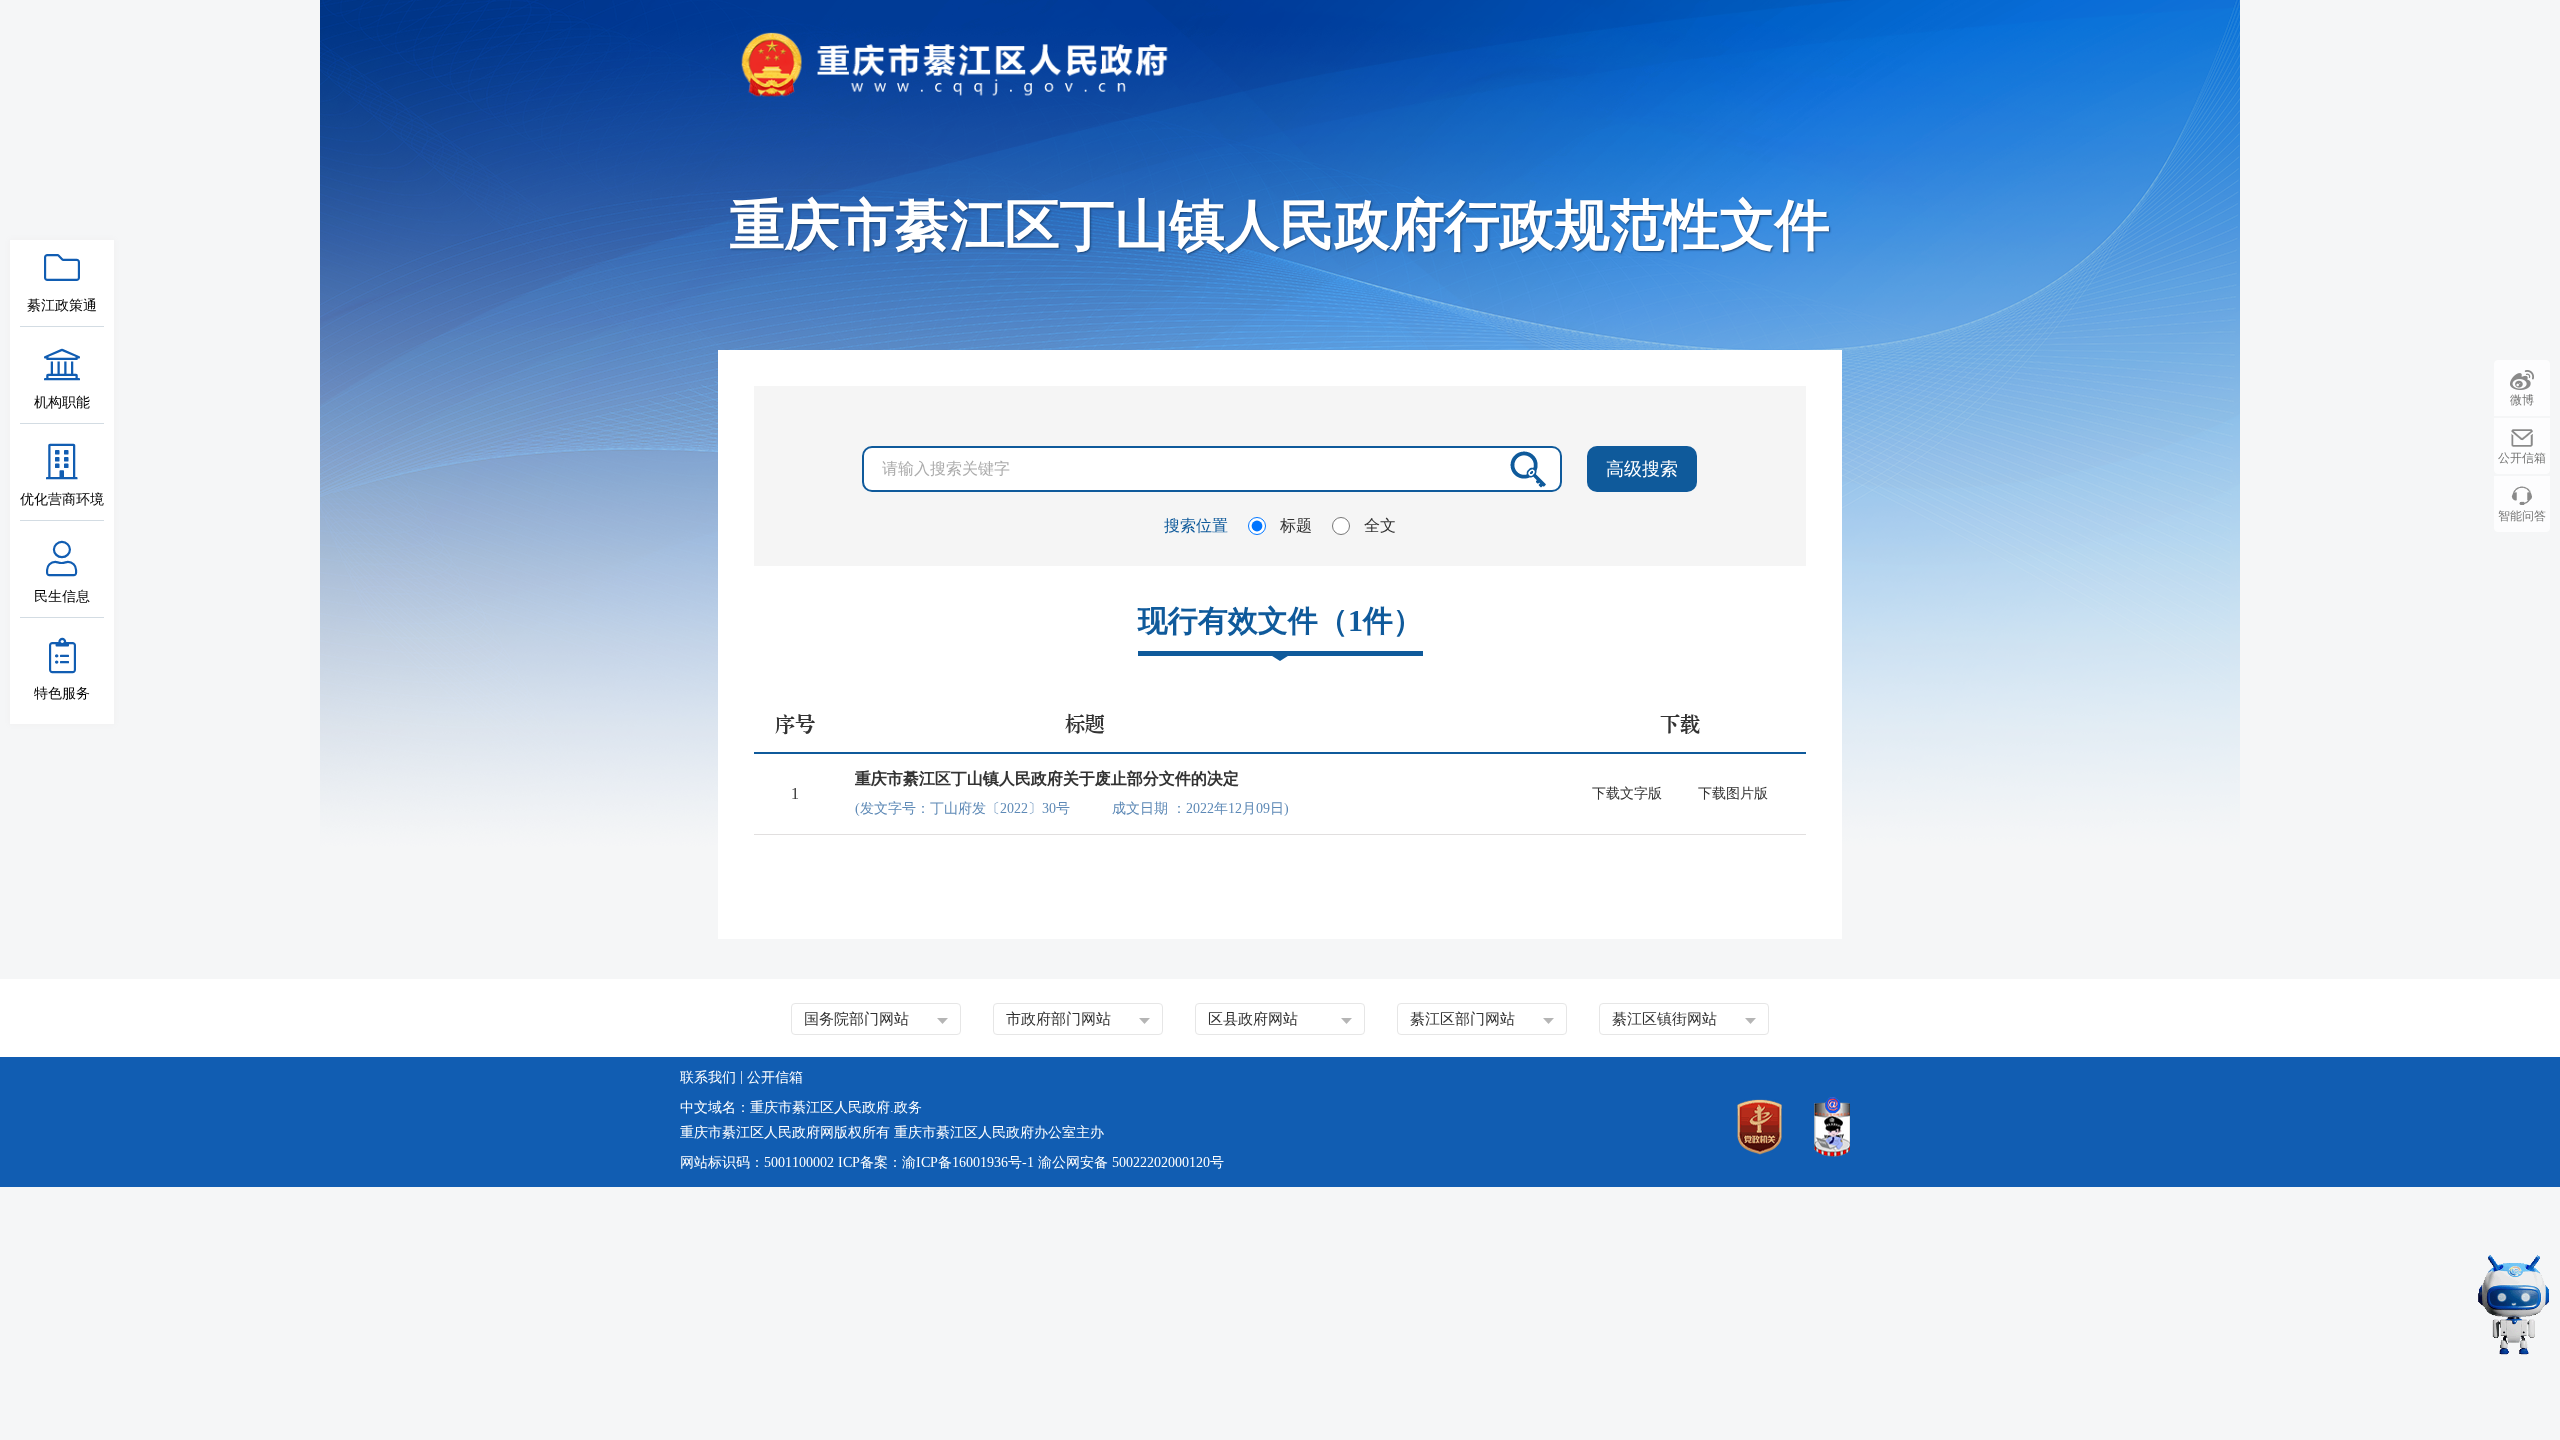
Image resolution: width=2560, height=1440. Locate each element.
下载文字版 (1627, 793)
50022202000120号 (1168, 1162)
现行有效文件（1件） (1280, 620)
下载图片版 (1733, 793)
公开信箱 (2522, 458)
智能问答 (2522, 516)
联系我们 (708, 1077)
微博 (2522, 400)
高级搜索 (1642, 469)
